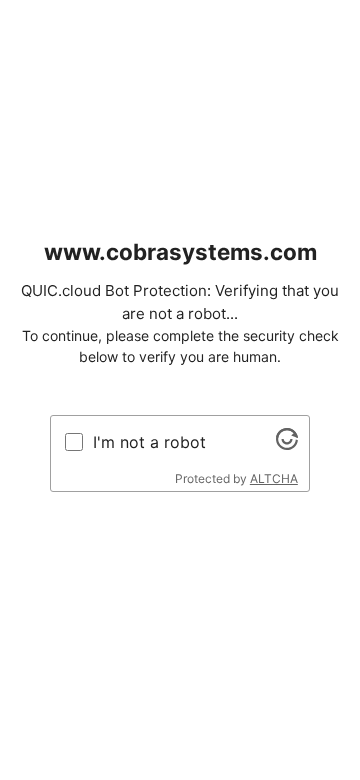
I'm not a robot (149, 442)
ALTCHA (274, 478)
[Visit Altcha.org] (287, 444)
